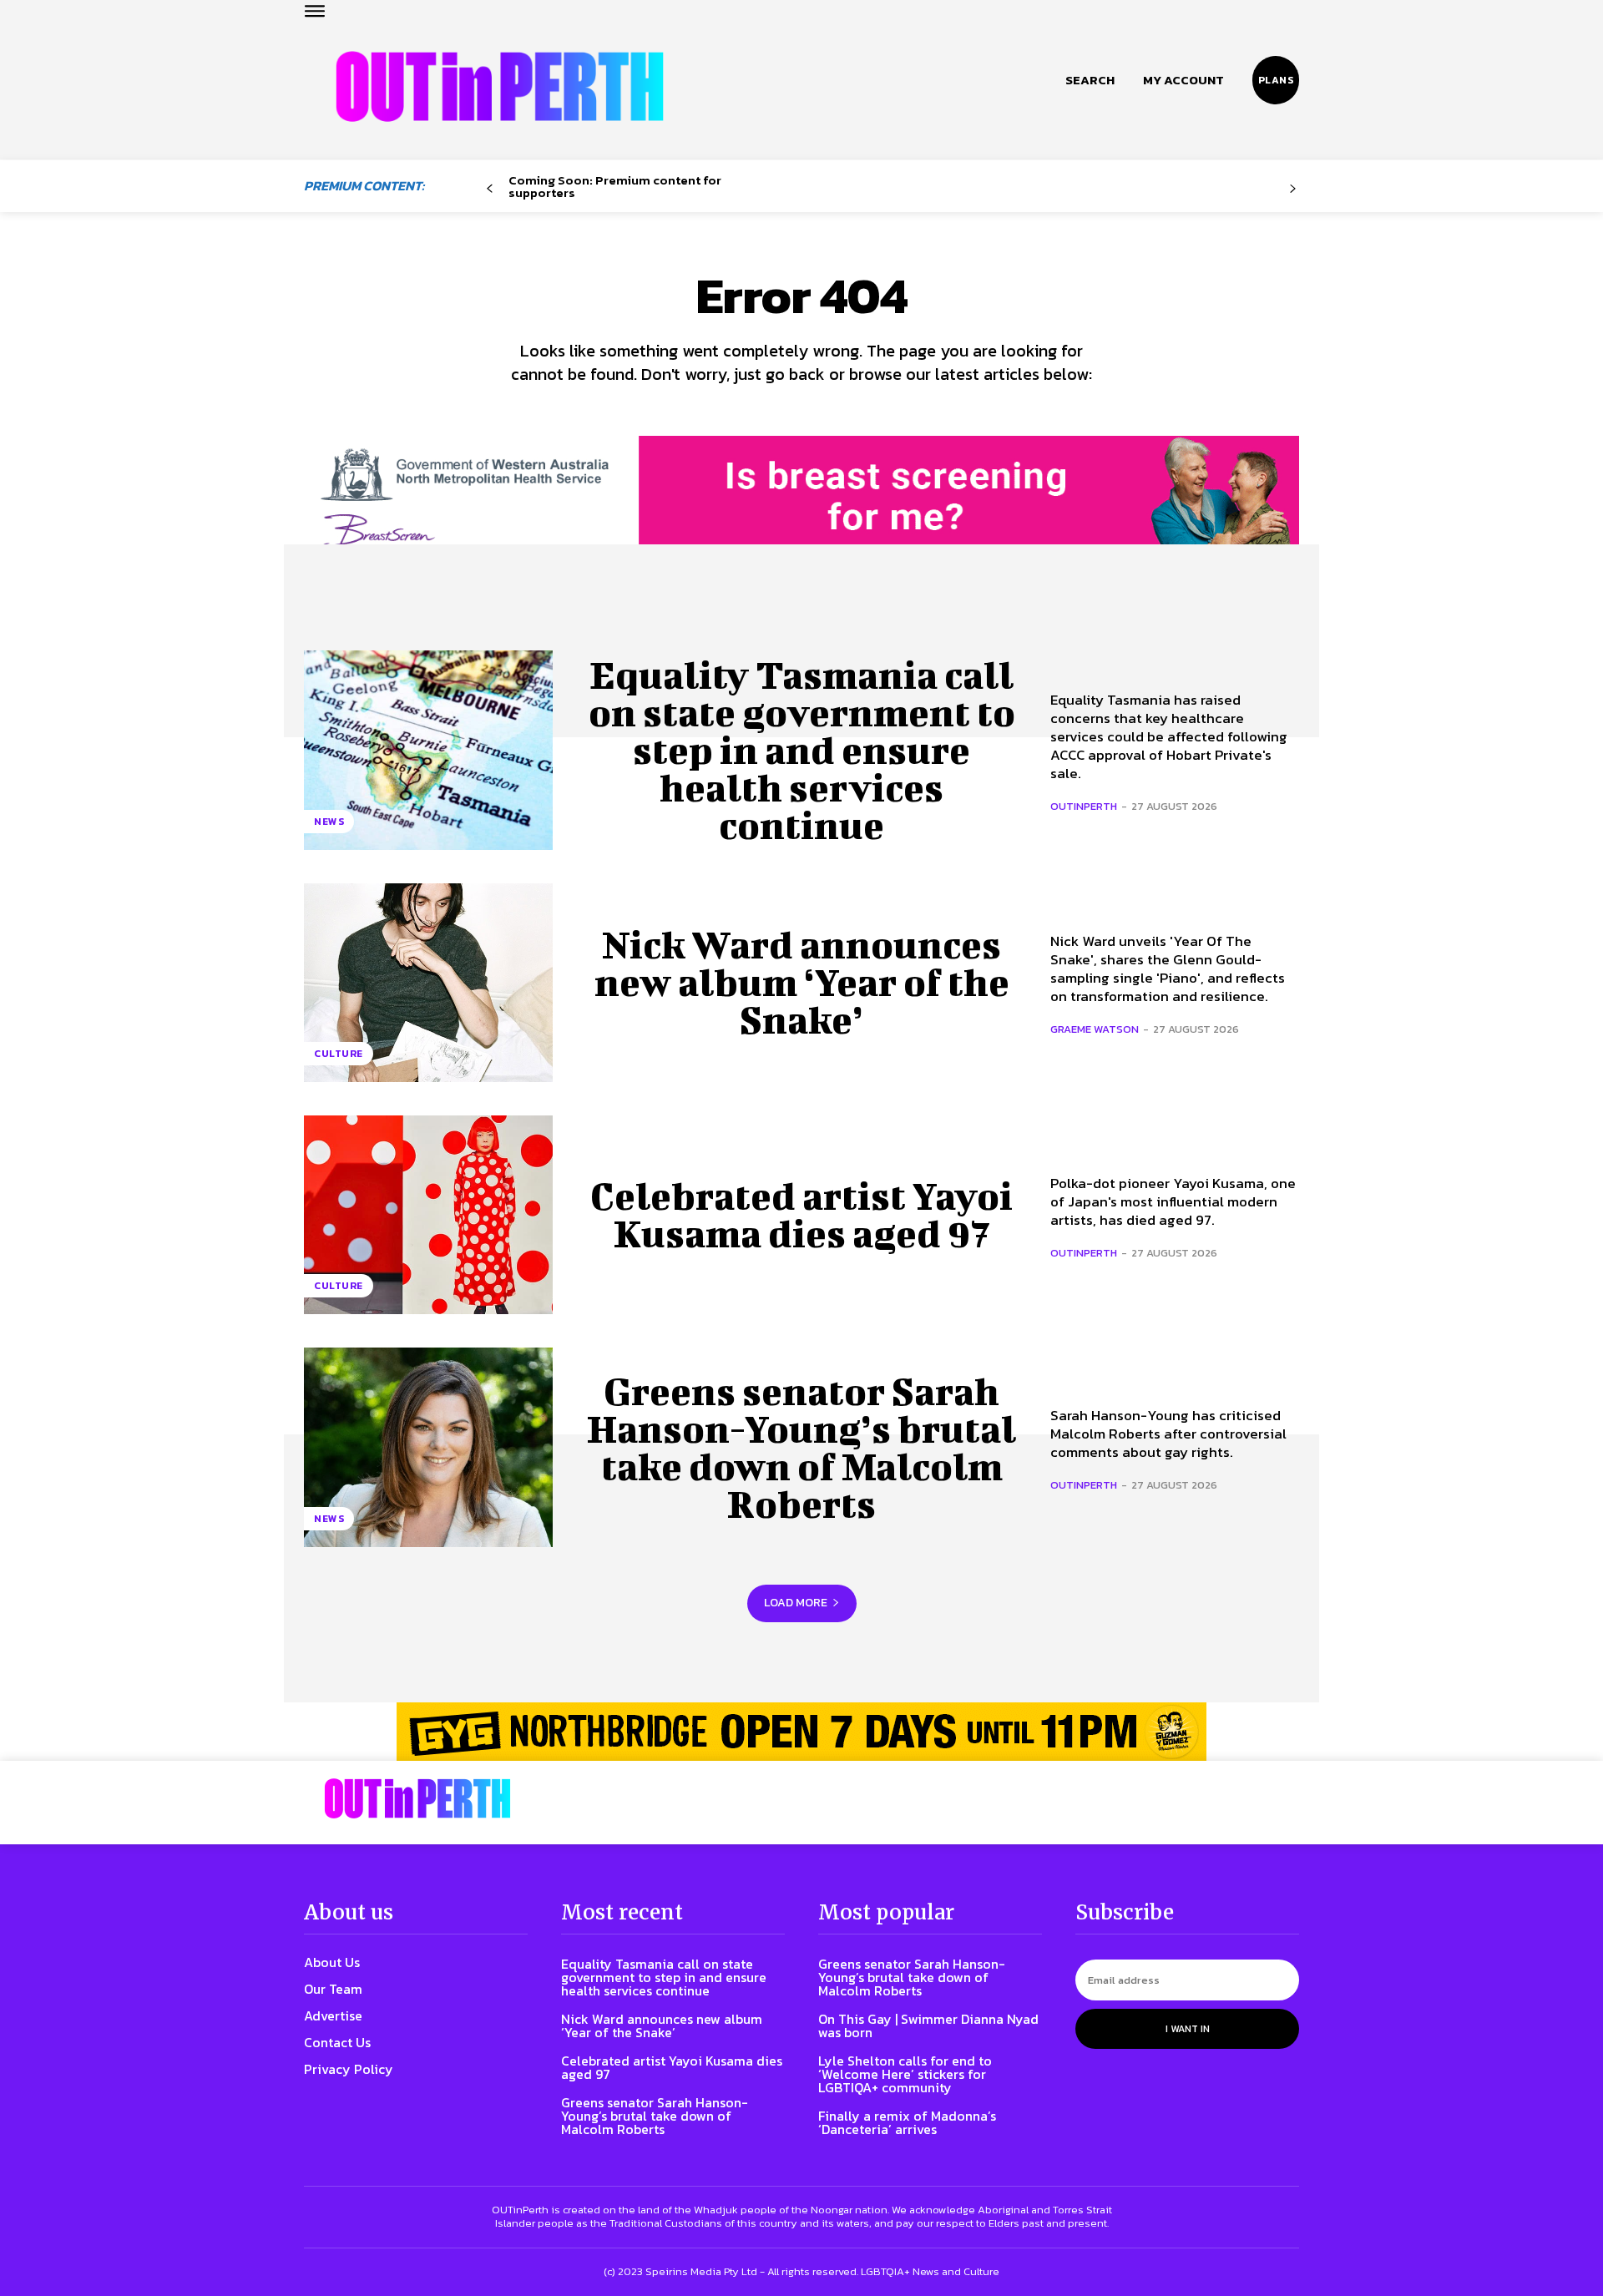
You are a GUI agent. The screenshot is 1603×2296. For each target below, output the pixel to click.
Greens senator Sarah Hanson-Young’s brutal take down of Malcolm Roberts (801, 1447)
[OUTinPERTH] (500, 86)
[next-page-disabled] (1293, 189)
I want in (1188, 2029)
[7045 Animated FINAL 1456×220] (801, 511)
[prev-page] (490, 189)
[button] (1090, 80)
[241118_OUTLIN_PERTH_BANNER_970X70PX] (801, 1732)
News (329, 822)
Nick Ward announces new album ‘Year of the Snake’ (802, 982)
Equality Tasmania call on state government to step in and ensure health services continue (802, 750)
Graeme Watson (1095, 1029)
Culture (339, 1054)
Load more (796, 1603)
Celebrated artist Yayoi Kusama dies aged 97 (801, 1214)
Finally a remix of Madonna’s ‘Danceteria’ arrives (907, 2122)
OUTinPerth (1084, 806)
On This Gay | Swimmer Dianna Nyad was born (928, 2025)
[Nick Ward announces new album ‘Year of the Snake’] (428, 983)
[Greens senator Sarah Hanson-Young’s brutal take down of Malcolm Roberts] (428, 1447)
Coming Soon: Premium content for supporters (615, 186)
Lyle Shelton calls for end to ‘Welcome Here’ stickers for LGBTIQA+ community (905, 2074)
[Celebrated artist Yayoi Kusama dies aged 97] (428, 1215)
